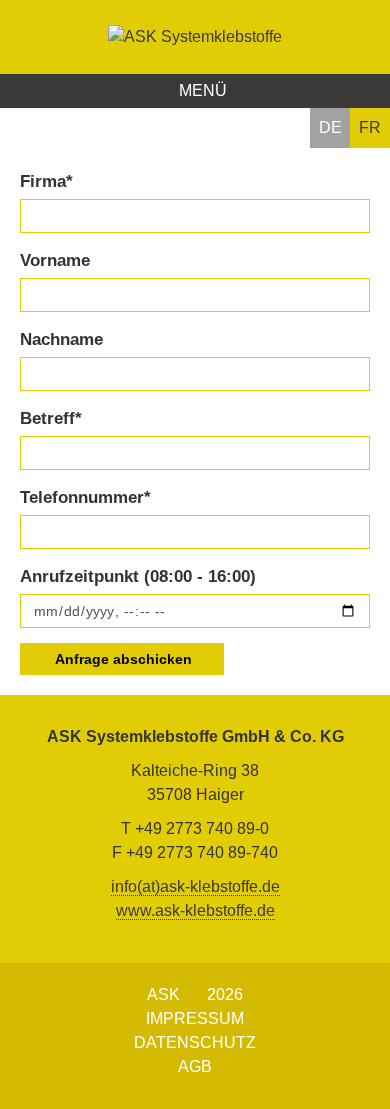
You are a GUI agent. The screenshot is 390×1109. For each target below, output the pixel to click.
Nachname (61, 339)
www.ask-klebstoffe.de (195, 910)
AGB (195, 1066)
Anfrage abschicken (124, 659)
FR (370, 127)
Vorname (55, 260)
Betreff (51, 418)
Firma (46, 181)
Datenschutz (195, 1042)
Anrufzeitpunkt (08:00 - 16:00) (138, 576)
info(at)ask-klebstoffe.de (195, 886)
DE (330, 127)
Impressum (195, 1018)
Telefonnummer (85, 497)
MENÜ (201, 90)
